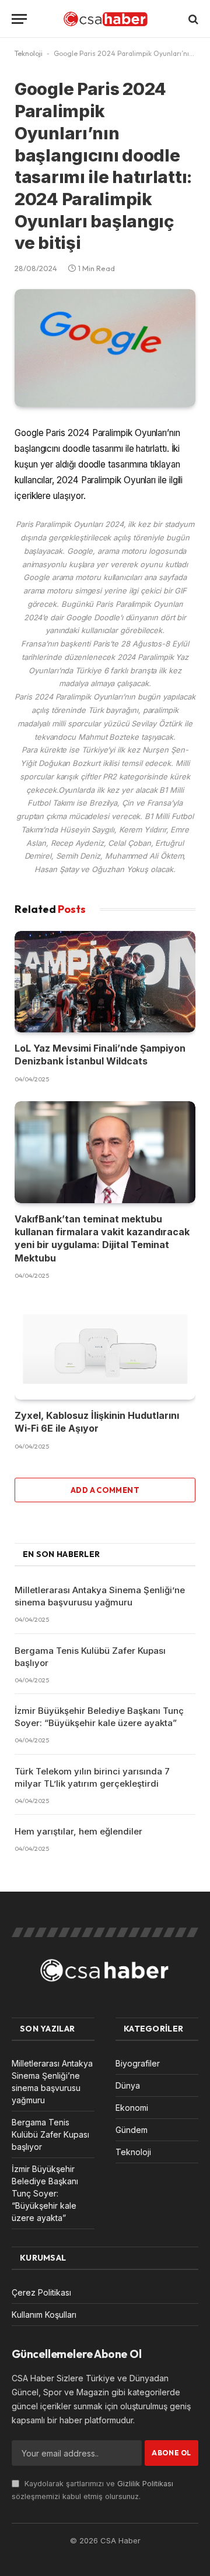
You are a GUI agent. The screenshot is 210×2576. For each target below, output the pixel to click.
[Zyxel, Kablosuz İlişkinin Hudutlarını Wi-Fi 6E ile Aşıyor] (105, 1349)
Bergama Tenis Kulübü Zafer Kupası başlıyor (50, 2134)
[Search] (192, 19)
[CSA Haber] (105, 19)
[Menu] (19, 19)
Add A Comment (105, 1490)
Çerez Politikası (41, 2292)
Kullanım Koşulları (44, 2315)
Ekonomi (132, 2108)
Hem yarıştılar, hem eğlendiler (78, 1831)
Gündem (132, 2130)
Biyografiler (138, 2063)
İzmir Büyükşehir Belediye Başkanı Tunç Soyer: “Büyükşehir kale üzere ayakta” (45, 2193)
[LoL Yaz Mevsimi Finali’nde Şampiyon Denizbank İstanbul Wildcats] (105, 982)
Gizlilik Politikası (145, 2484)
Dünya (128, 2085)
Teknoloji (29, 53)
